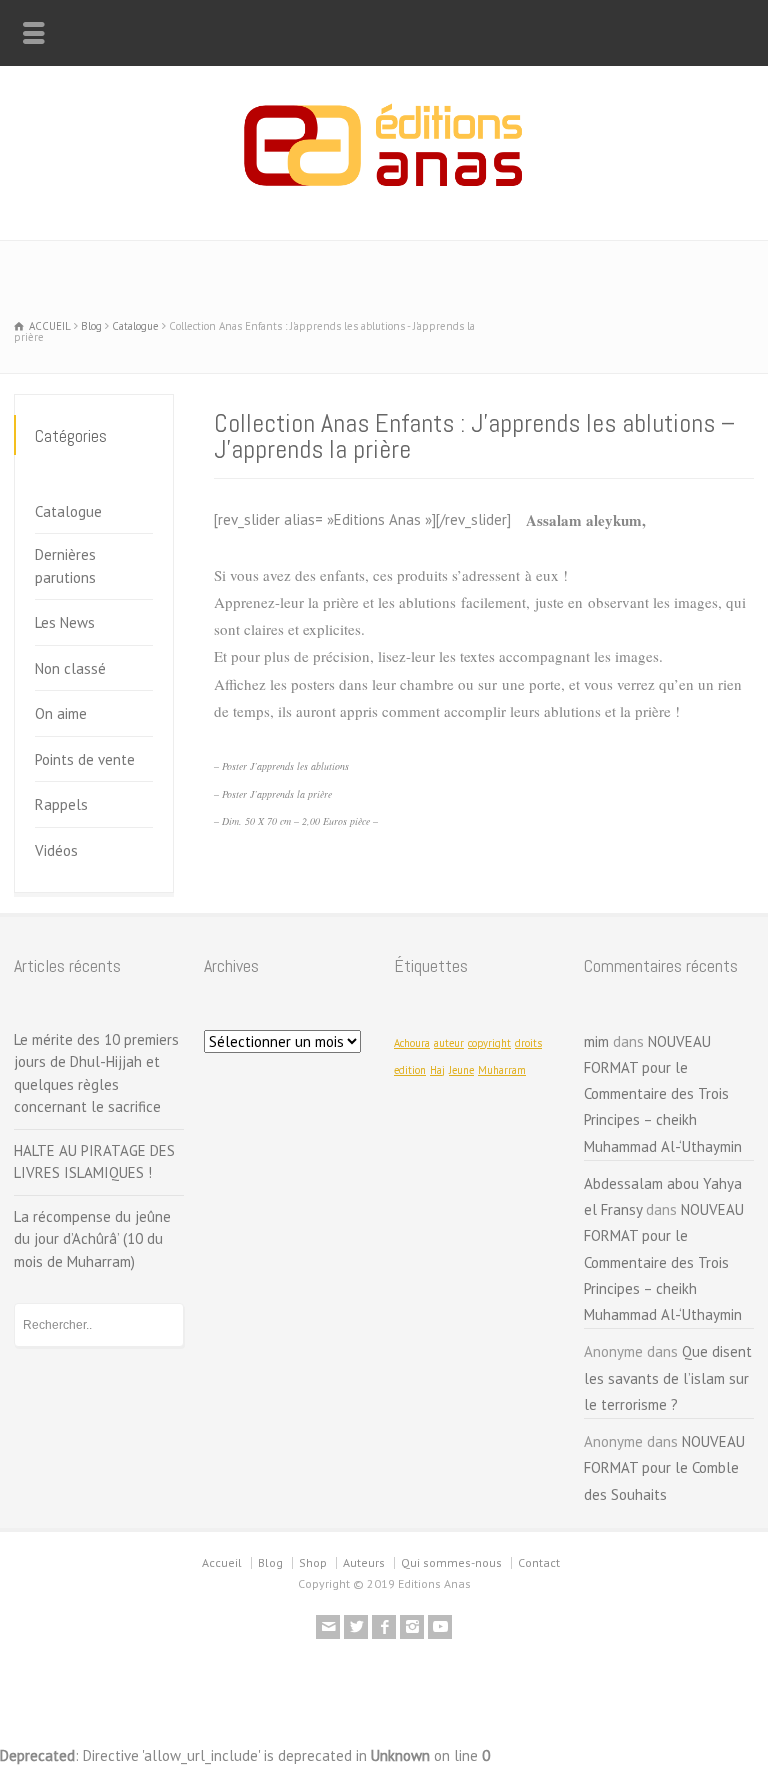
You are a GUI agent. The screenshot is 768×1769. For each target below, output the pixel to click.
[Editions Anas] (384, 196)
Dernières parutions (65, 566)
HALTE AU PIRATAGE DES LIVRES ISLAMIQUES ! (94, 1162)
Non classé (70, 668)
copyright (489, 1043)
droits (528, 1043)
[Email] (328, 1627)
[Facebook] (384, 1627)
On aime (61, 713)
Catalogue (68, 511)
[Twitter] (356, 1627)
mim (596, 1041)
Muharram (502, 1070)
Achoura (412, 1043)
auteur (449, 1043)
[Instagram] (412, 1627)
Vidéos (56, 850)
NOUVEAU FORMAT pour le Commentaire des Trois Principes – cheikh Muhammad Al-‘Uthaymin (663, 1094)
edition (410, 1070)
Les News (65, 622)
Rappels (61, 804)
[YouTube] (440, 1627)
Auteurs (364, 1562)
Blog (270, 1562)
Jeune (461, 1070)
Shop (313, 1562)
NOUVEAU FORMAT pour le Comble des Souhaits (664, 1468)
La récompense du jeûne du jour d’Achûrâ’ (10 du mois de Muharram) (92, 1239)
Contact (539, 1562)
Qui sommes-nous (451, 1562)
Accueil (222, 1562)
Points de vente (85, 759)
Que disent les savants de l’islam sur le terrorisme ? (668, 1378)
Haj (437, 1070)
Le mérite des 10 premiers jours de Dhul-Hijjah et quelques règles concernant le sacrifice (96, 1073)
